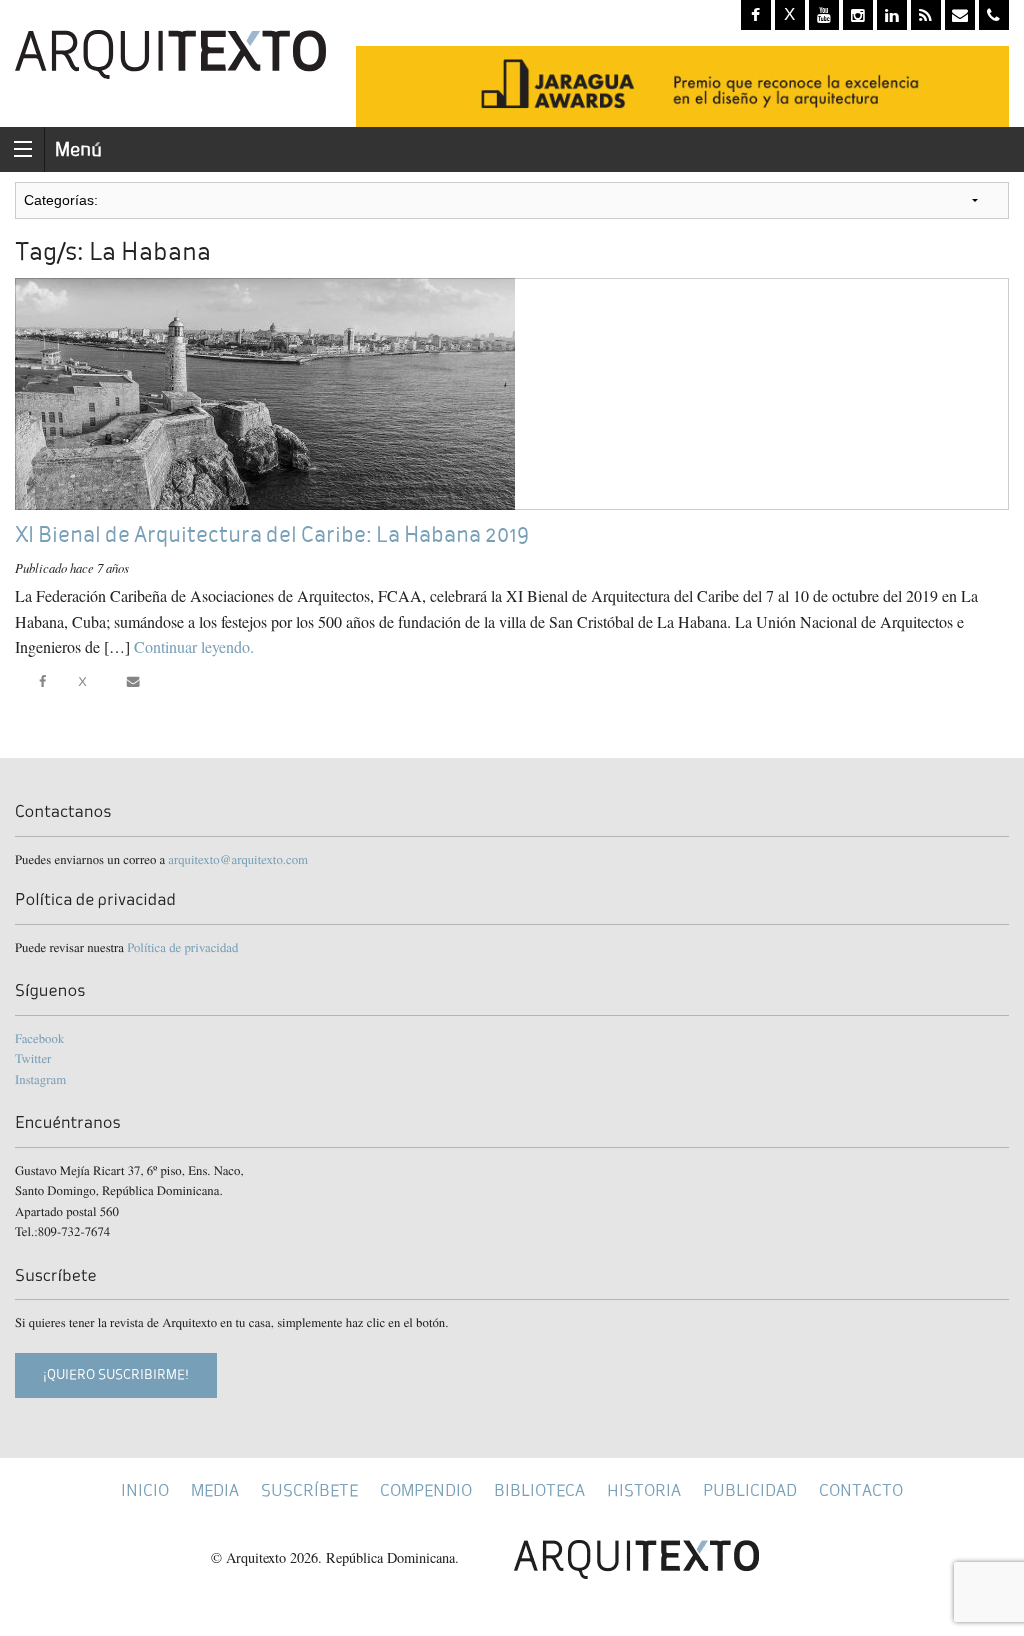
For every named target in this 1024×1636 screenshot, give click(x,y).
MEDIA (215, 1490)
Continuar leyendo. (194, 646)
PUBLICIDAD (750, 1490)
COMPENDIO (426, 1490)
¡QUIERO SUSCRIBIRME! (116, 1374)
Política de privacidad (182, 947)
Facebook (39, 1038)
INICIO (145, 1490)
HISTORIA (644, 1490)
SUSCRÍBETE (309, 1490)
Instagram (40, 1079)
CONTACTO (861, 1490)
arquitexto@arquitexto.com (238, 859)
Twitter (33, 1058)
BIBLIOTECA (539, 1490)
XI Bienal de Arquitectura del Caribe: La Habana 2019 (272, 534)
